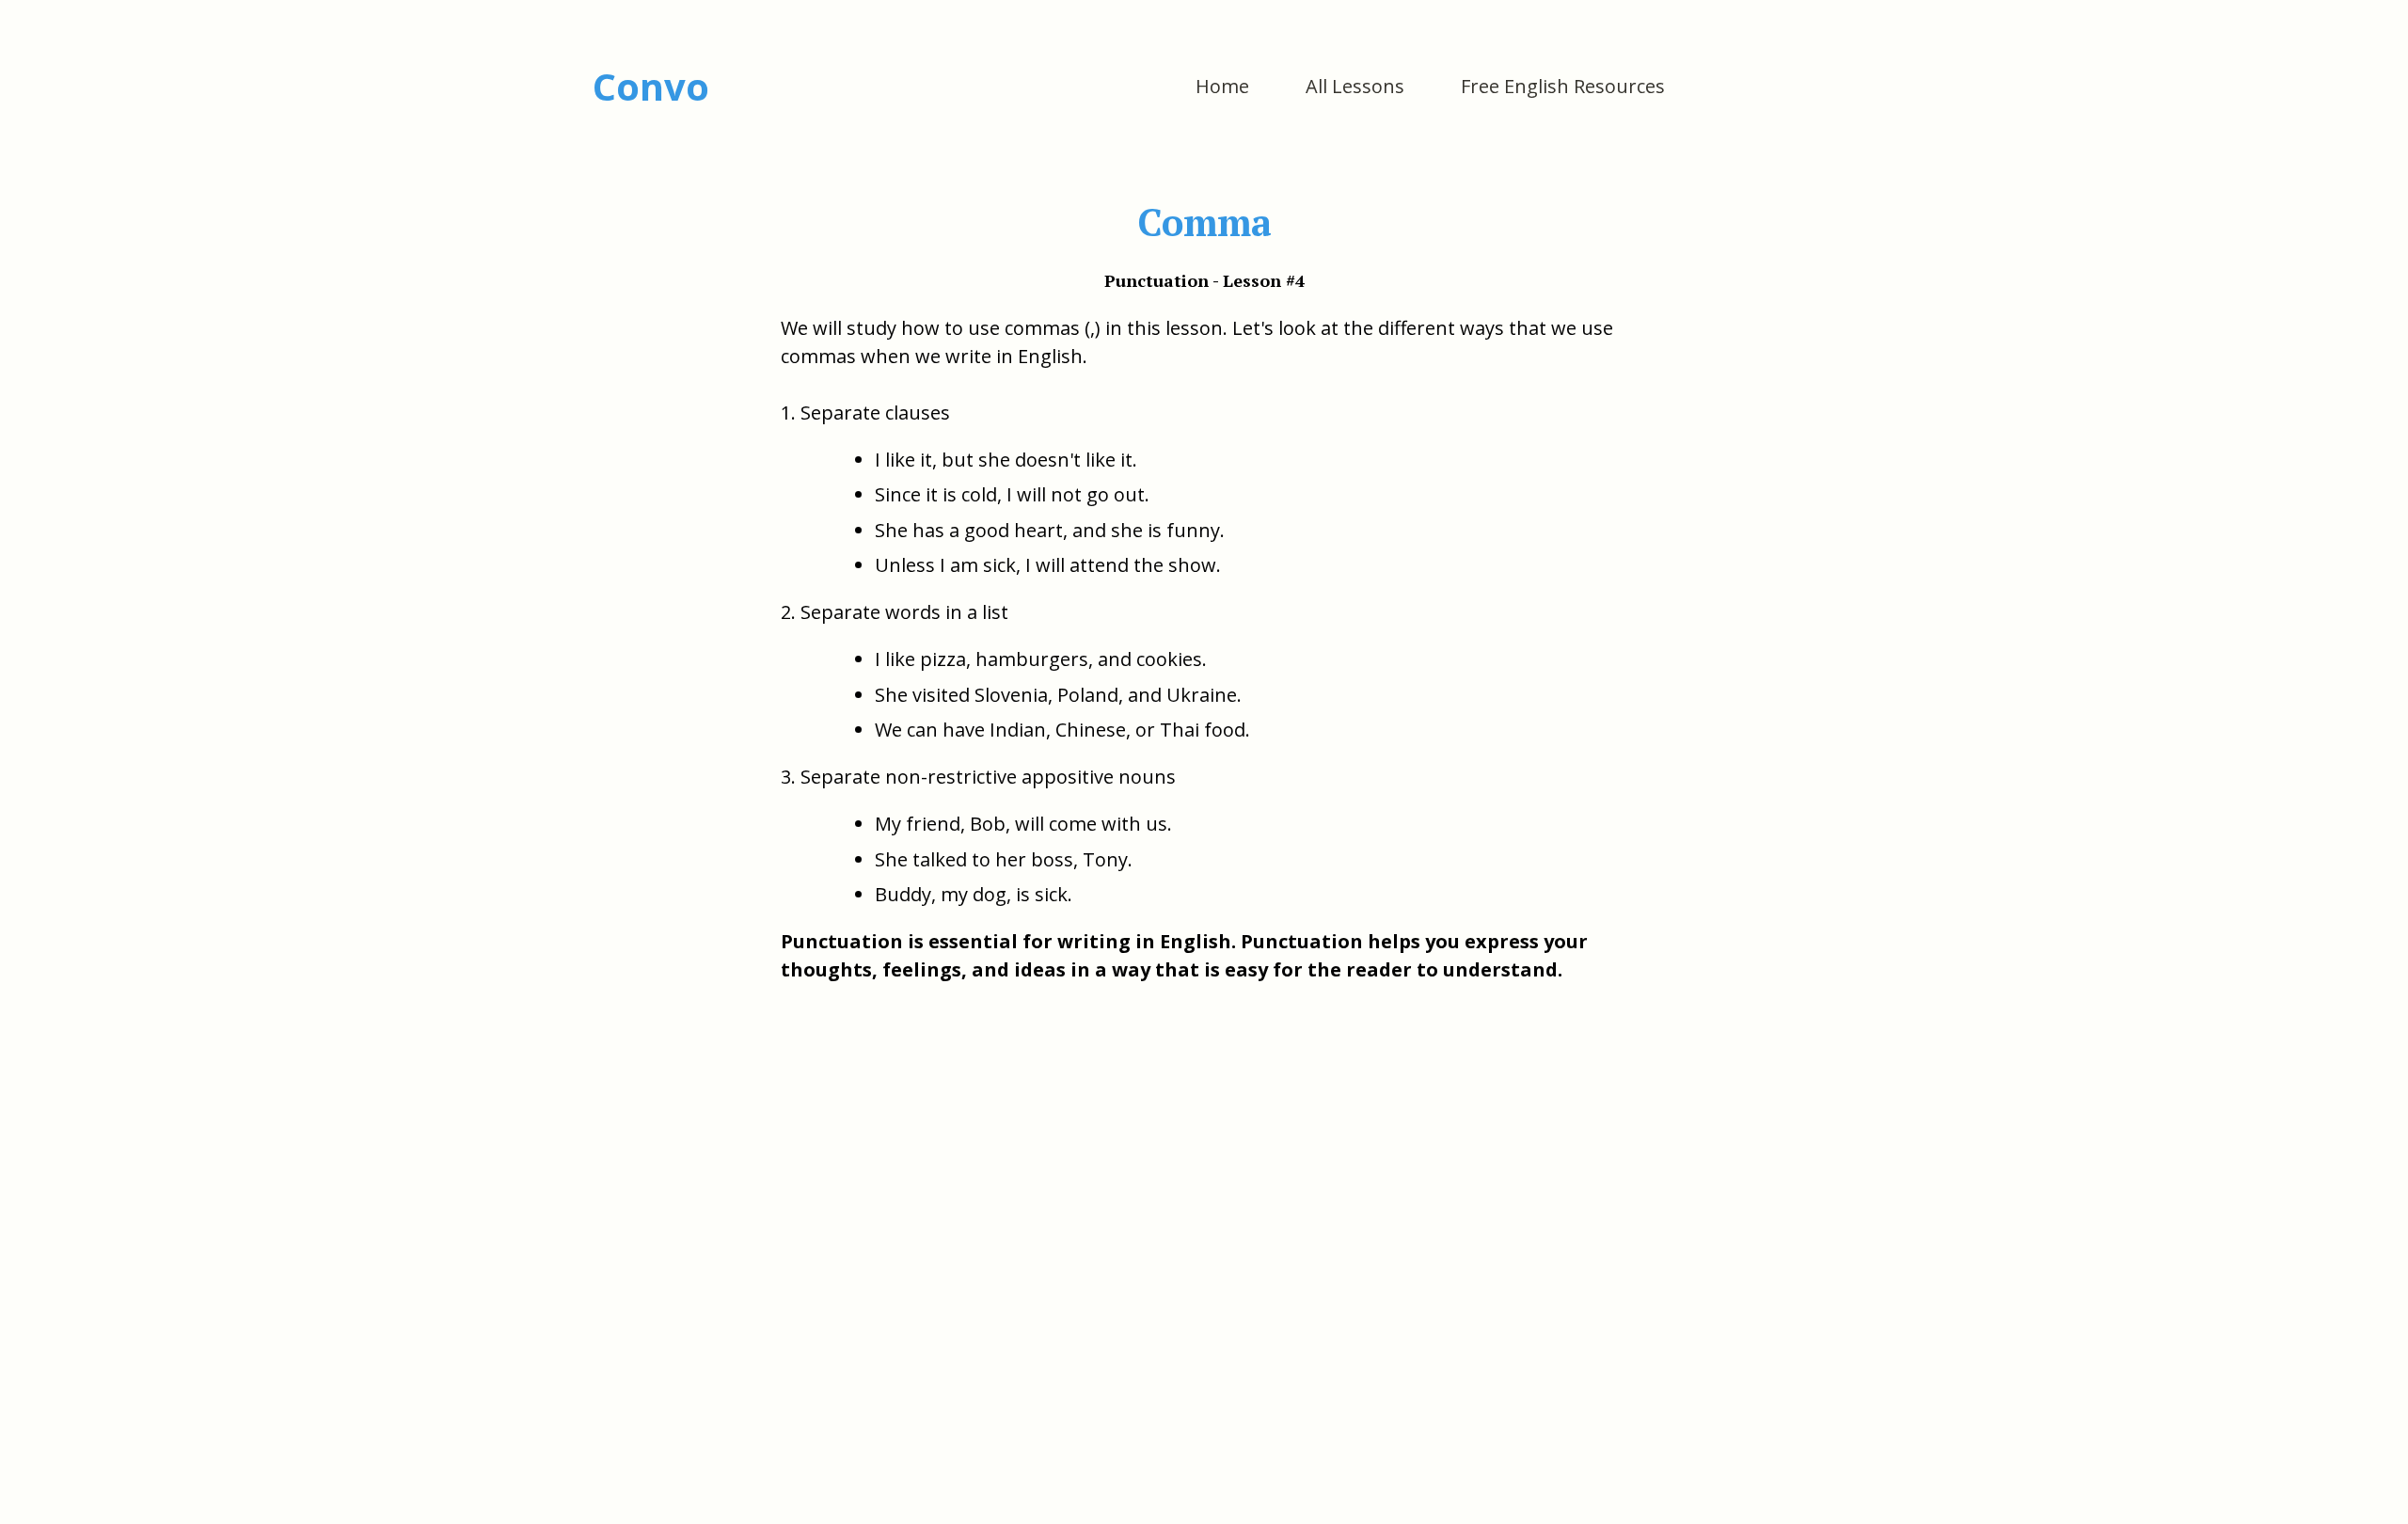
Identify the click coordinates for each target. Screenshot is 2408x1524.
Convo (651, 86)
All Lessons (1355, 86)
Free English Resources (1563, 86)
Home (1222, 86)
